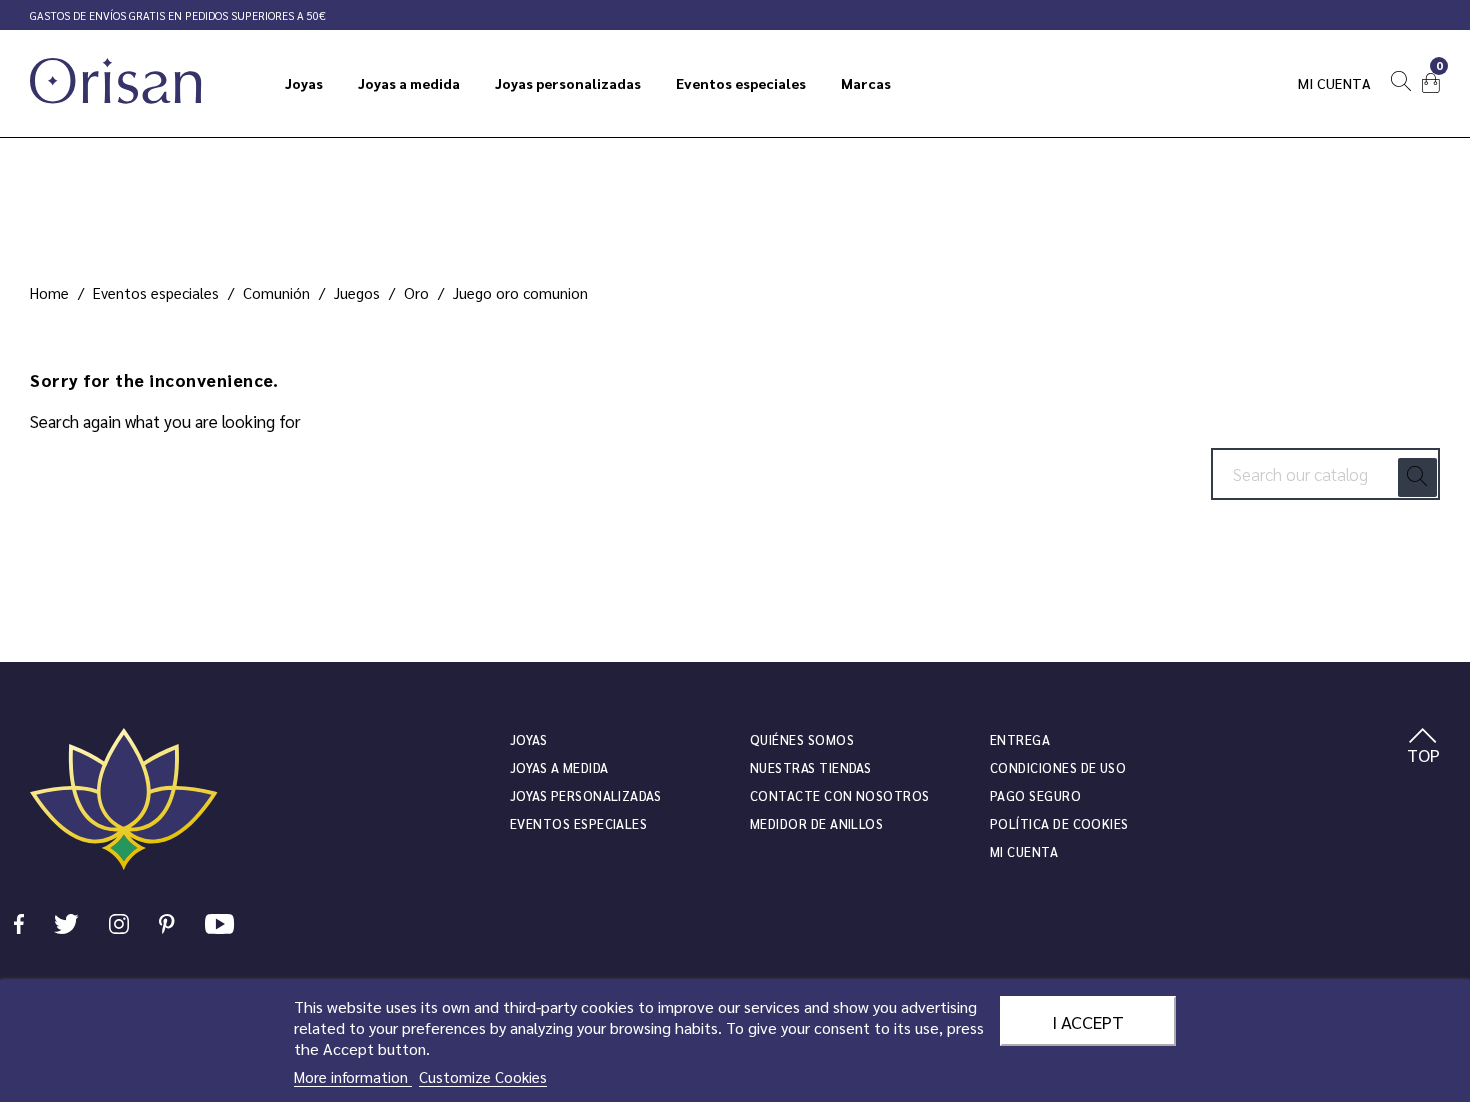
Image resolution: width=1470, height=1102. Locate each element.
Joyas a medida (559, 767)
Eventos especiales (578, 823)
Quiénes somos (802, 739)
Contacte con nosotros (840, 795)
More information (353, 1076)
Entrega (1020, 739)
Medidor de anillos (816, 823)
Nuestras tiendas (810, 767)
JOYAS (528, 739)
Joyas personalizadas (585, 795)
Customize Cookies (483, 1076)
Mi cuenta (1335, 83)
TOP (1423, 754)
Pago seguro (1035, 795)
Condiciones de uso (1058, 767)
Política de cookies (1059, 823)
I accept (1088, 1021)
